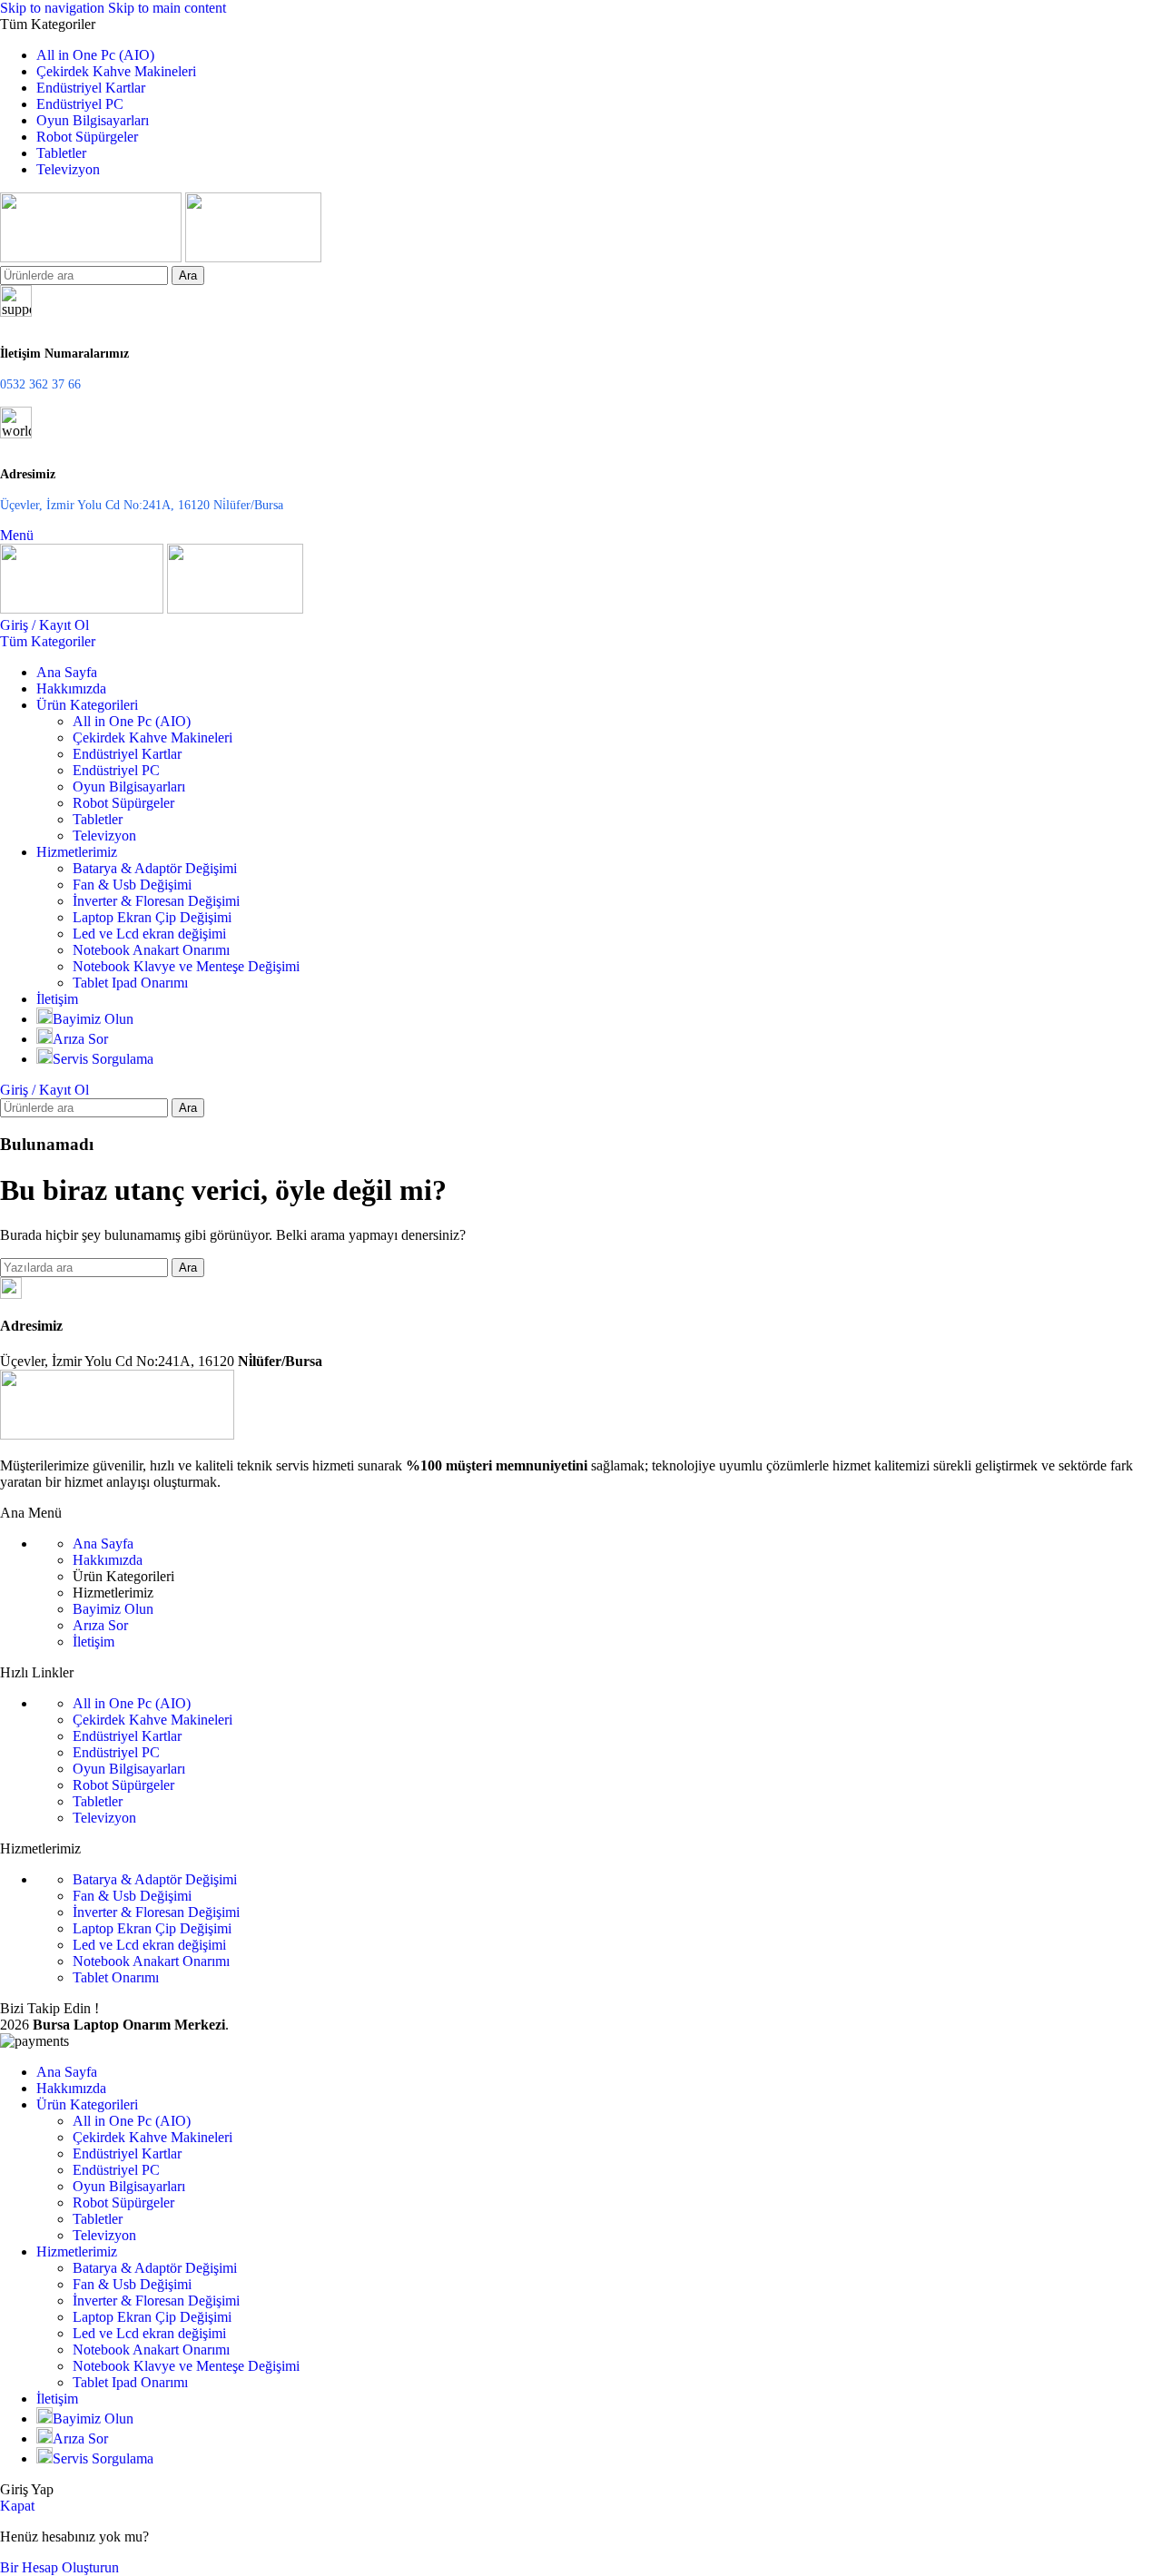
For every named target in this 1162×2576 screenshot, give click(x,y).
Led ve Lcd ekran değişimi (149, 934)
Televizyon (104, 836)
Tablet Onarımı (116, 1977)
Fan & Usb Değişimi (132, 885)
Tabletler (98, 819)
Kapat (17, 2506)
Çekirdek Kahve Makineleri (153, 737)
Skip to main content (167, 8)
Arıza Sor (100, 1625)
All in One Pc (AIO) (132, 721)
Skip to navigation (54, 8)
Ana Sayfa (103, 1544)
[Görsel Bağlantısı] (117, 1435)
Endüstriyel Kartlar (127, 754)
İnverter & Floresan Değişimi (156, 901)
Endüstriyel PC (116, 770)
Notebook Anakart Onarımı (151, 950)
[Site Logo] (93, 257)
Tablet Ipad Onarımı (130, 983)
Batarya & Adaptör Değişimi (155, 868)
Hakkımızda (108, 1560)
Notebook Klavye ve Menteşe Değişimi (186, 966)
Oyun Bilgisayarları (129, 787)
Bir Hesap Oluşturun (59, 2567)
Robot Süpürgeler (123, 803)
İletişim (94, 1642)
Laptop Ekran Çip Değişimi (152, 917)
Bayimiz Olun (113, 1609)
